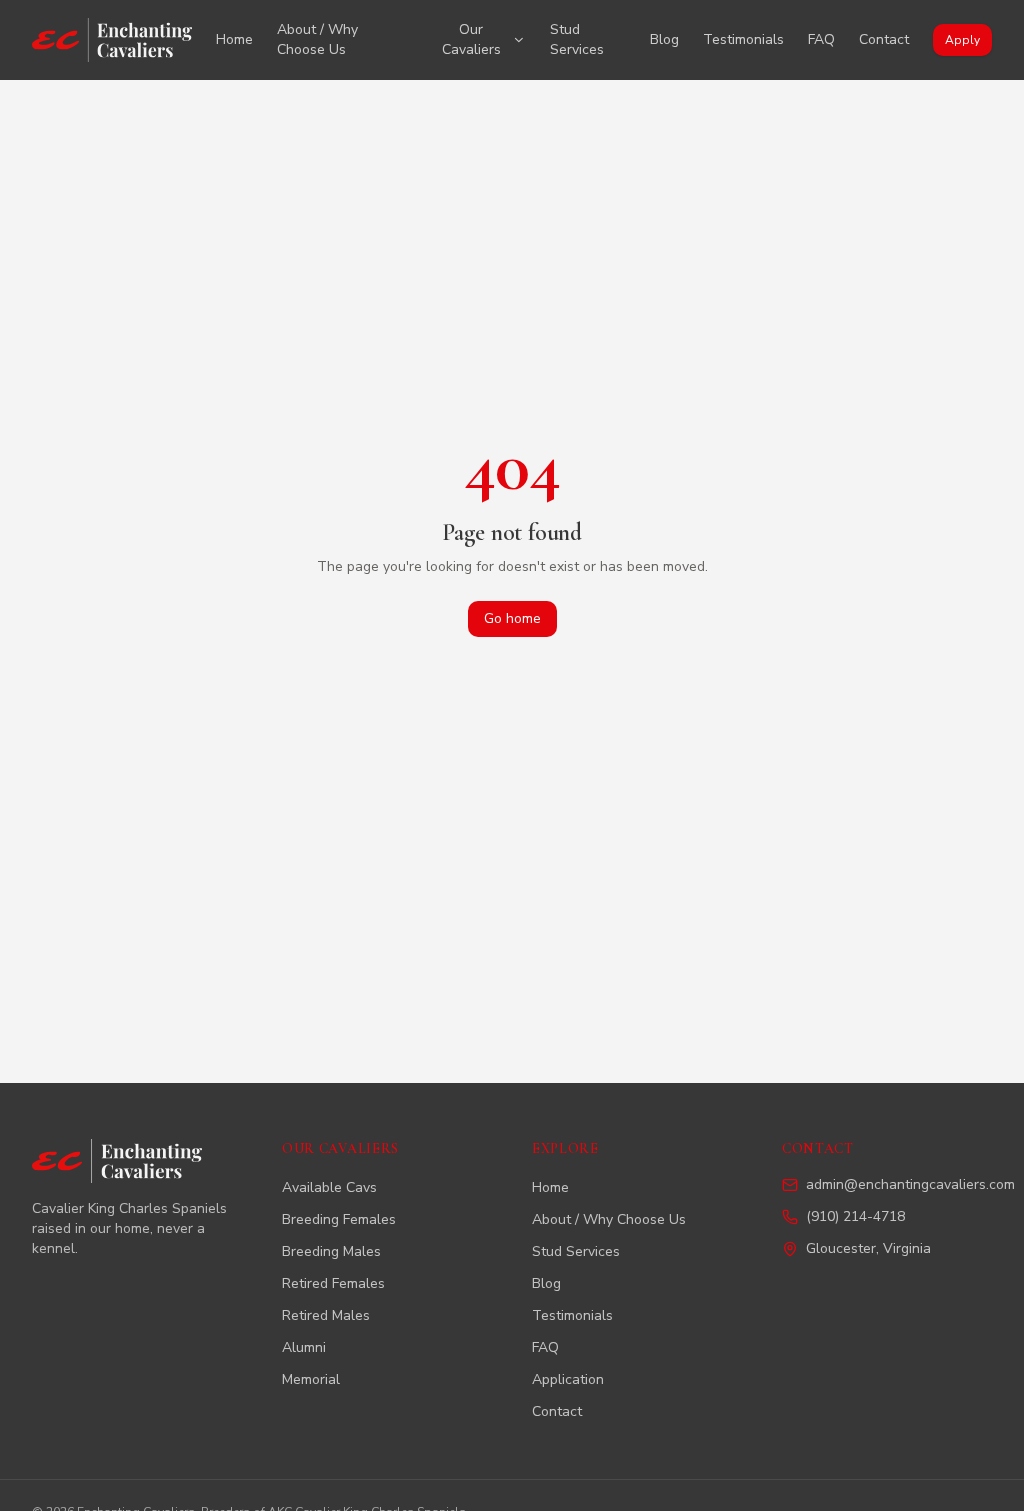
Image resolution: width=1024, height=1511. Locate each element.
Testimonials (743, 39)
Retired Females (333, 1283)
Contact (884, 39)
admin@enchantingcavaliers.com (910, 1184)
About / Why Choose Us (317, 39)
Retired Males (326, 1315)
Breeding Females (339, 1219)
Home (234, 39)
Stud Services (577, 39)
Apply (962, 40)
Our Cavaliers (471, 39)
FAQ (821, 39)
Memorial (311, 1379)
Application (568, 1379)
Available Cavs (329, 1187)
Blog (664, 39)
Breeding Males (331, 1251)
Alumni (304, 1347)
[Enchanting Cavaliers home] (112, 40)
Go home (512, 618)
